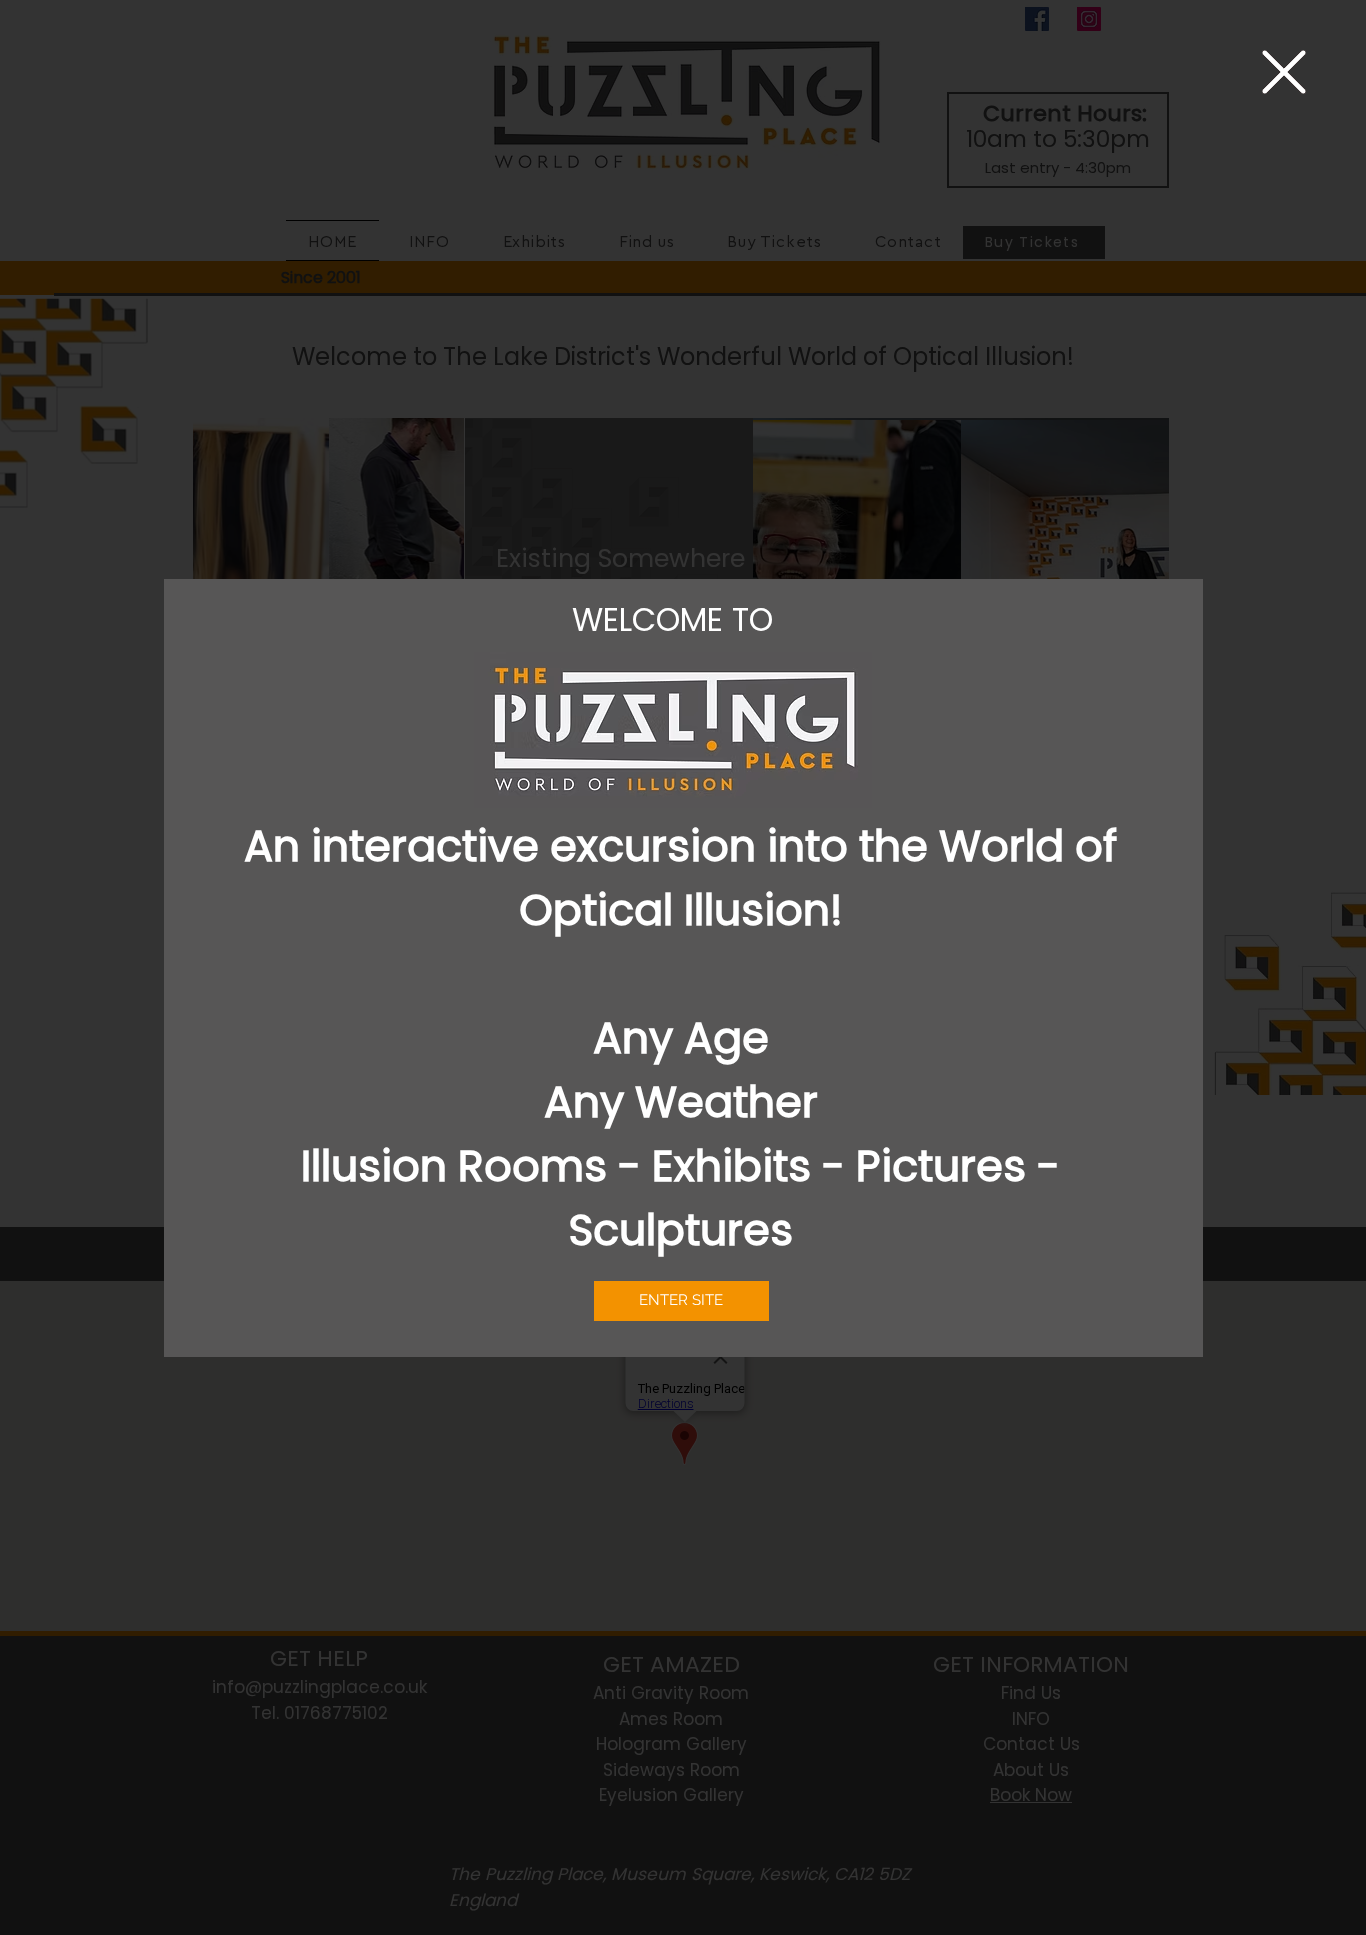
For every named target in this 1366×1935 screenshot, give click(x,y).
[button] (1284, 72)
